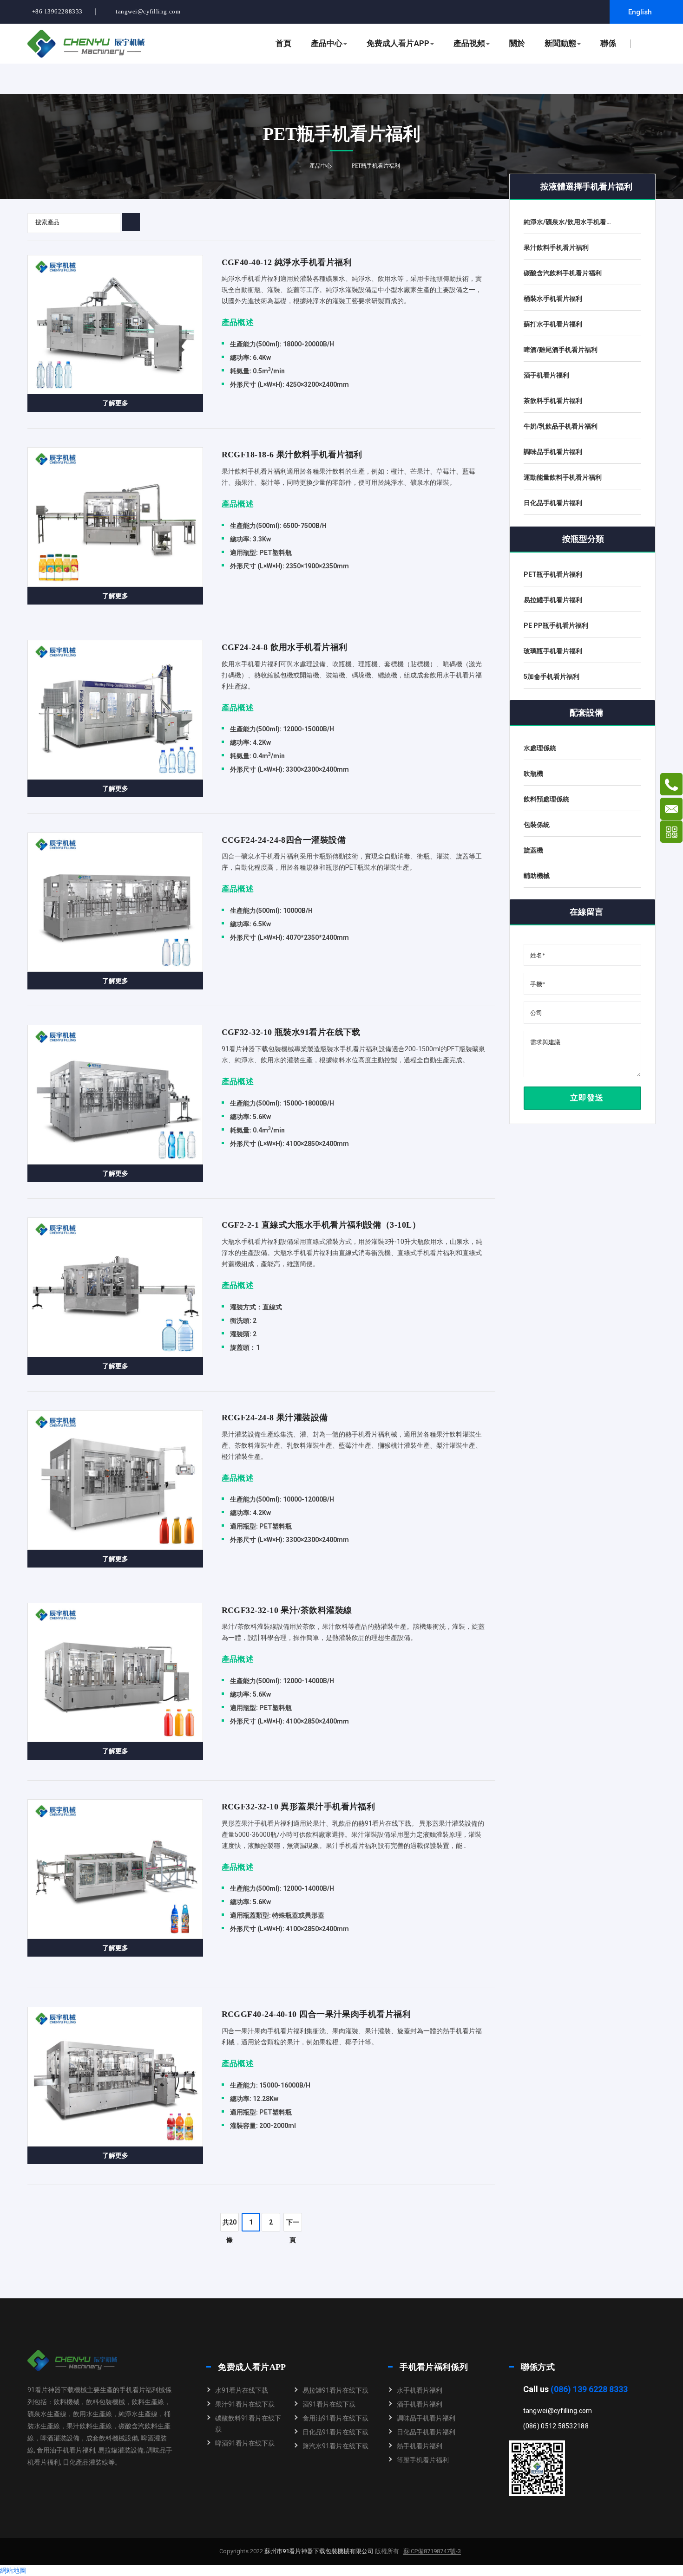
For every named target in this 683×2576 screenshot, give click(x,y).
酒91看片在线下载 (329, 2404)
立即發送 (585, 1098)
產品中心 (327, 43)
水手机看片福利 (420, 2390)
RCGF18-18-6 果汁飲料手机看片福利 (292, 455)
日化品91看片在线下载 (335, 2432)
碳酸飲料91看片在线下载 (248, 2424)
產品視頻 (469, 43)
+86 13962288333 (57, 11)
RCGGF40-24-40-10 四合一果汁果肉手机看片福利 (316, 2014)
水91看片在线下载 (242, 2390)
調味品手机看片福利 (426, 2418)
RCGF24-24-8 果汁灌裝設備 (275, 1418)
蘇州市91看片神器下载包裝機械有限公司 (318, 2551)
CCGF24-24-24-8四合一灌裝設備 (284, 840)
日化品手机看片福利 (426, 2432)
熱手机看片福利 (420, 2446)
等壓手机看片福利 (423, 2460)
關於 (517, 43)
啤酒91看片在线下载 (245, 2443)
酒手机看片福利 (420, 2404)
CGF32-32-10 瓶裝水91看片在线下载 (291, 1032)
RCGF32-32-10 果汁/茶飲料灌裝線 (287, 1610)
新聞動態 (560, 43)
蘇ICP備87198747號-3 (432, 2551)
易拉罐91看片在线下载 (335, 2390)
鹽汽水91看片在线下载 (335, 2446)
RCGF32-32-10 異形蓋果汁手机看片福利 (299, 1807)
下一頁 (293, 2225)
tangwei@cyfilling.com (148, 11)
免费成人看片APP (398, 43)
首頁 (283, 43)
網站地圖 (13, 2570)
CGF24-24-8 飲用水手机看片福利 (285, 647)
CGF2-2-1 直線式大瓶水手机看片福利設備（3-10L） (321, 1225)
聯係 (608, 43)
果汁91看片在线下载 (245, 2404)
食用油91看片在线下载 (335, 2418)
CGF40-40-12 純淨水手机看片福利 (287, 262)
